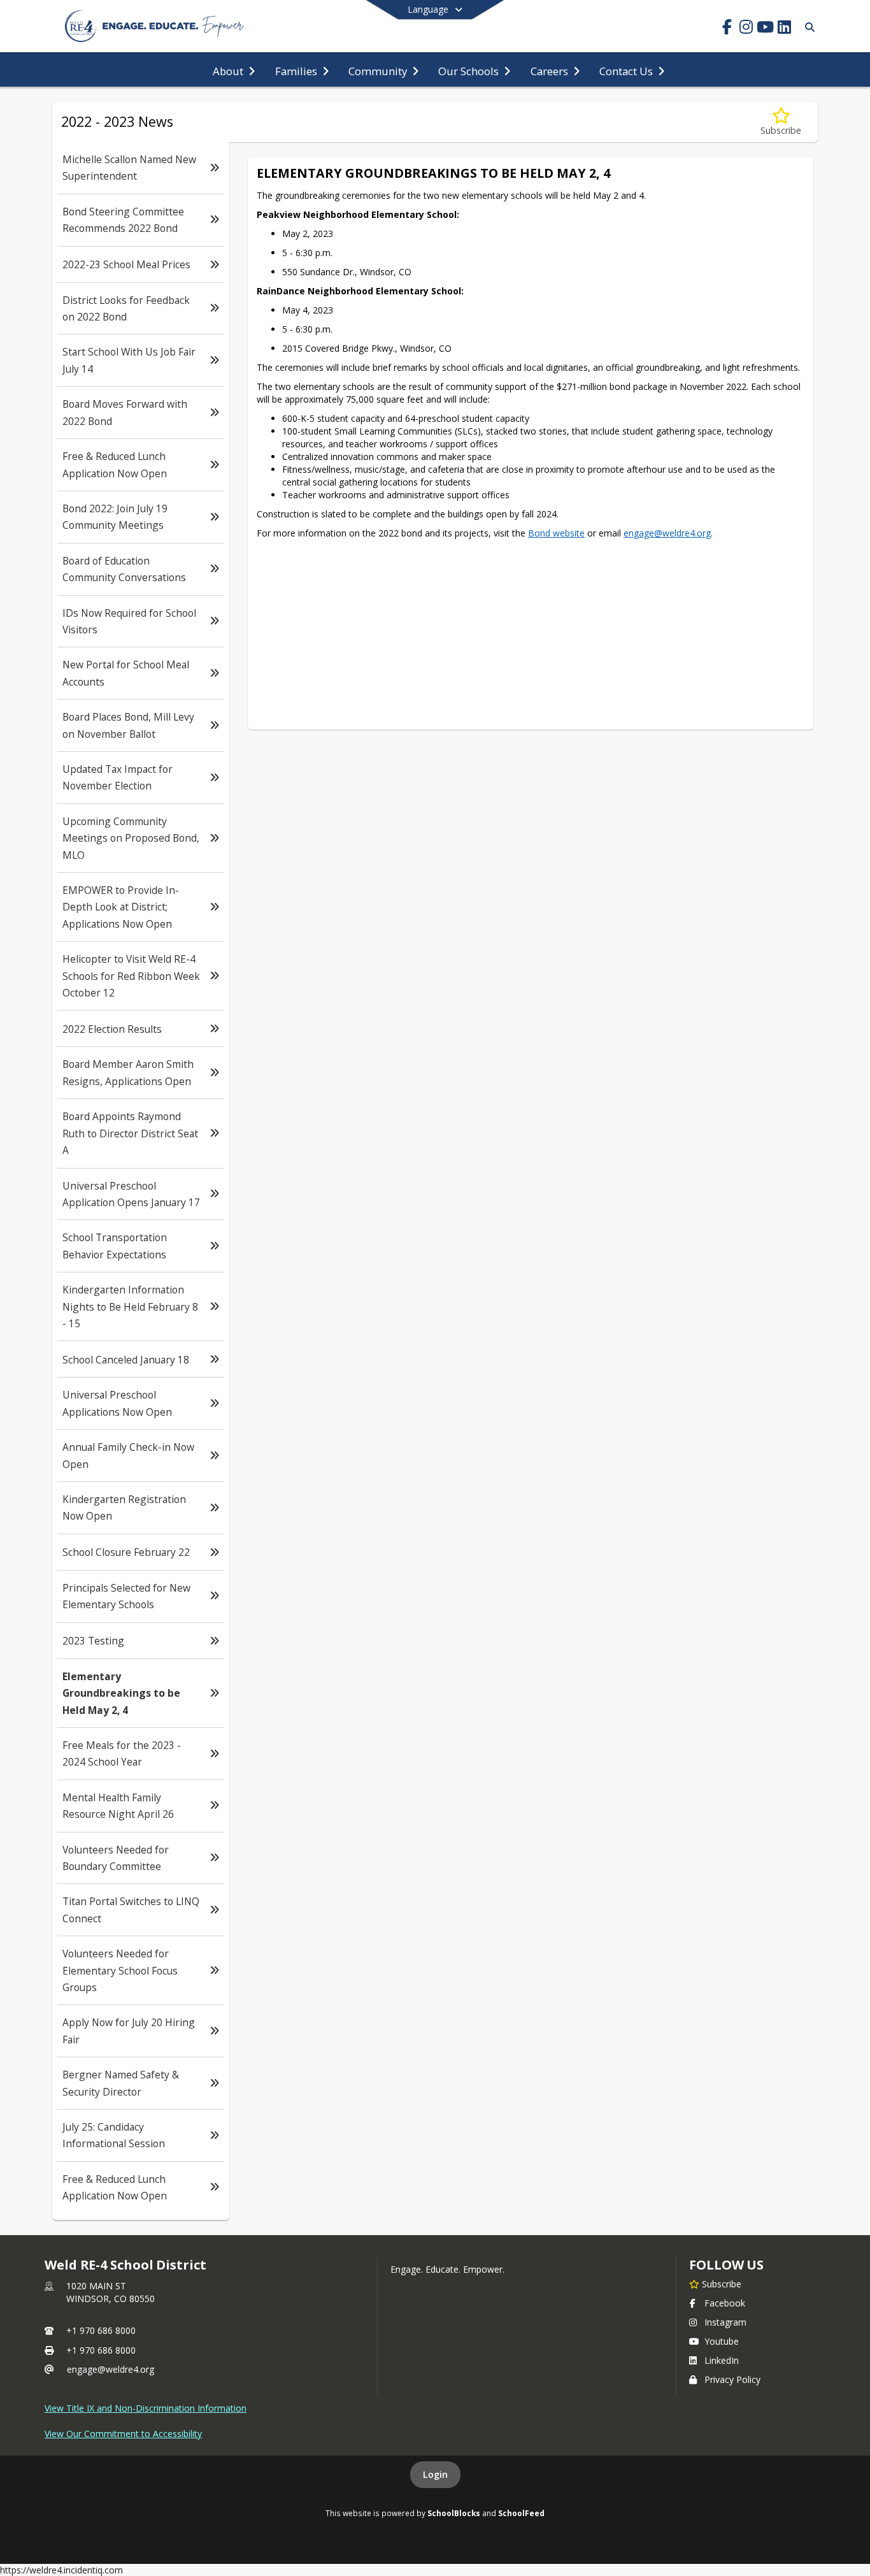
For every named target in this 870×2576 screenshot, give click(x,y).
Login (435, 2474)
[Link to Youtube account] (765, 29)
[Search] (807, 27)
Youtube (722, 2341)
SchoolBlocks (454, 2513)
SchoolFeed (521, 2513)
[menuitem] (234, 70)
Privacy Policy (732, 2379)
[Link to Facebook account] (727, 29)
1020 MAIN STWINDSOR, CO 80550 (111, 2292)
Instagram (725, 2322)
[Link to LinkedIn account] (784, 29)
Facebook (725, 2303)
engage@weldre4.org (111, 2369)
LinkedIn (722, 2360)
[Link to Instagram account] (746, 29)
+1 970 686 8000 (101, 2330)
